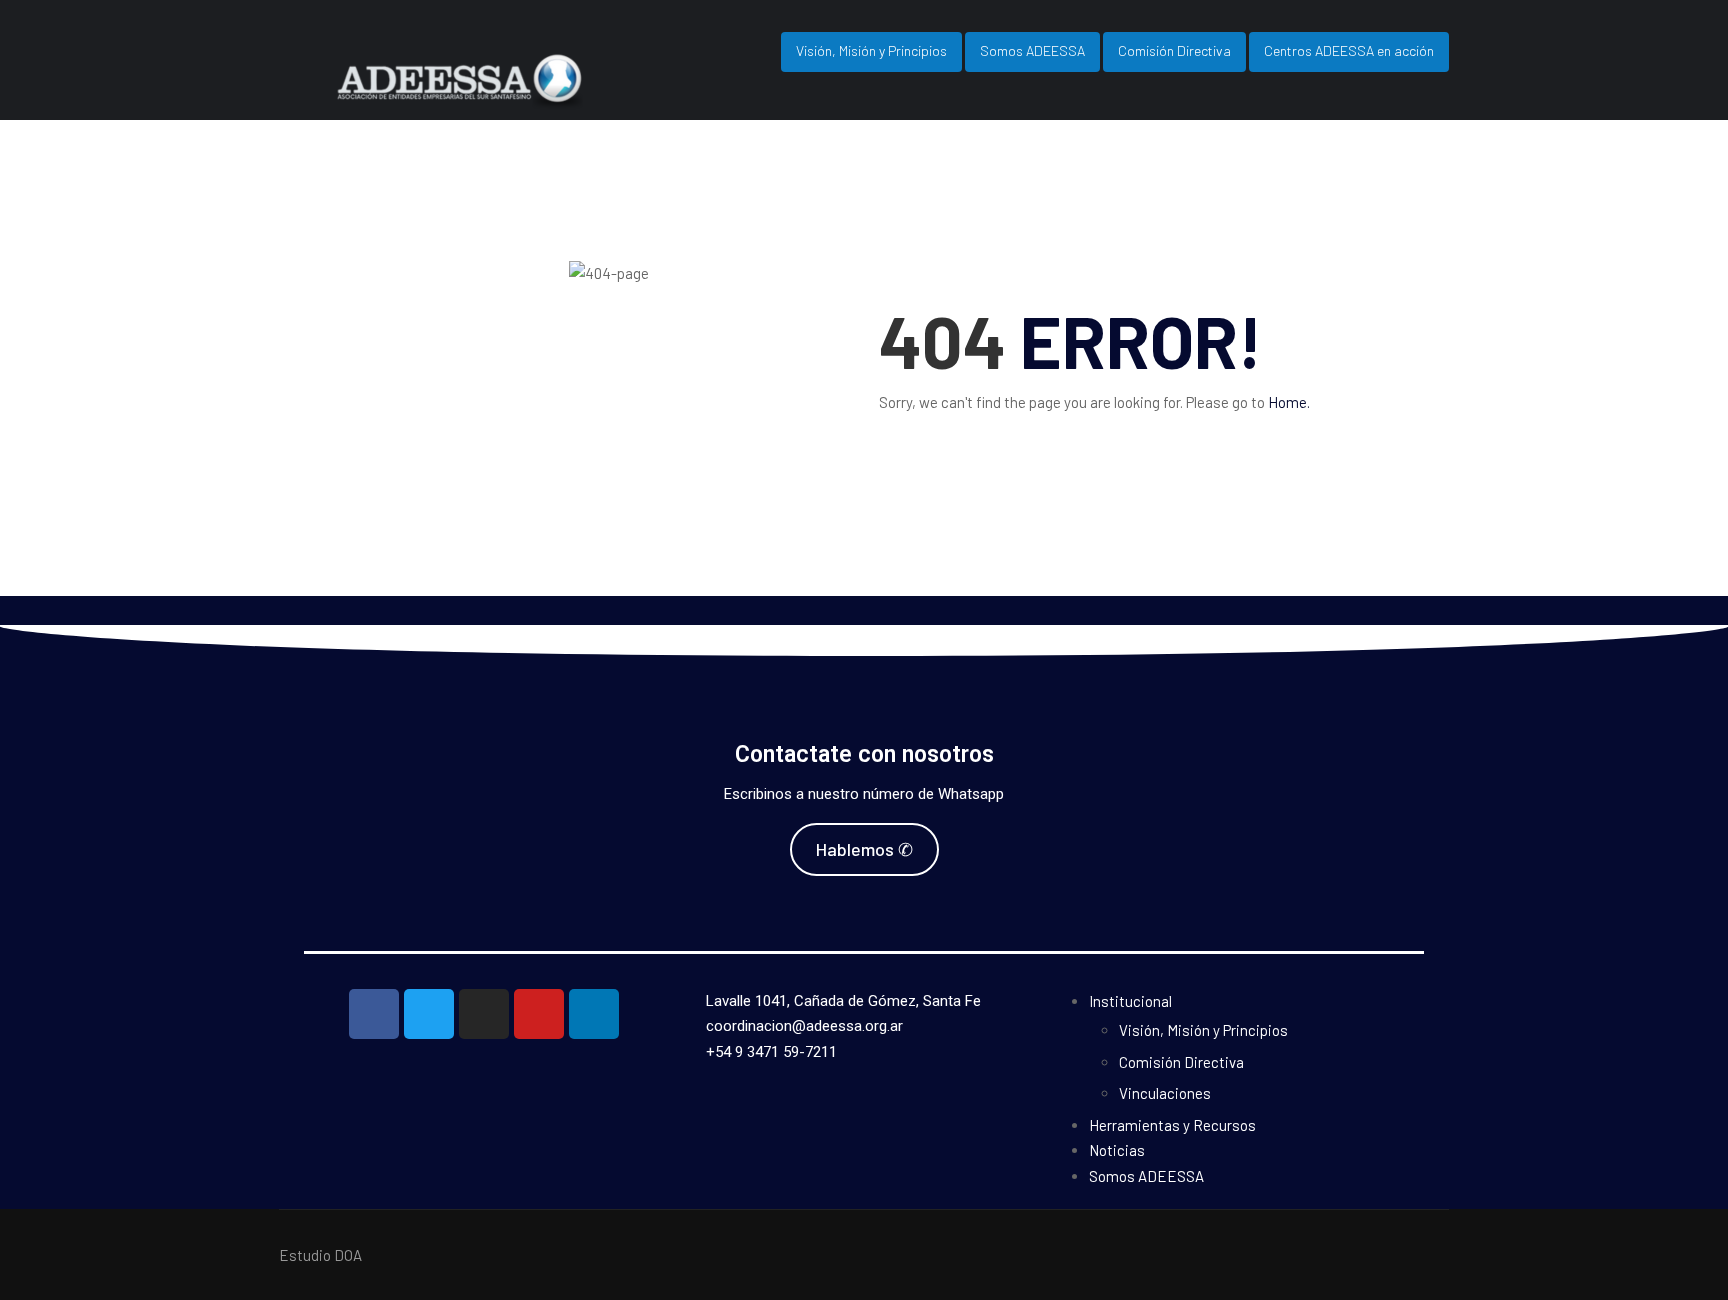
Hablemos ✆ (864, 849)
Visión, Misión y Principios (871, 50)
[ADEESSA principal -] (504, 98)
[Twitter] (429, 1014)
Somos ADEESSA (1032, 50)
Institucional (1130, 1001)
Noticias (1117, 1150)
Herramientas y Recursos (1172, 1125)
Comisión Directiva (1174, 50)
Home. (1289, 402)
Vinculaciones (1165, 1093)
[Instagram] (484, 1014)
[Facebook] (374, 1014)
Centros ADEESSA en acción (1349, 50)
